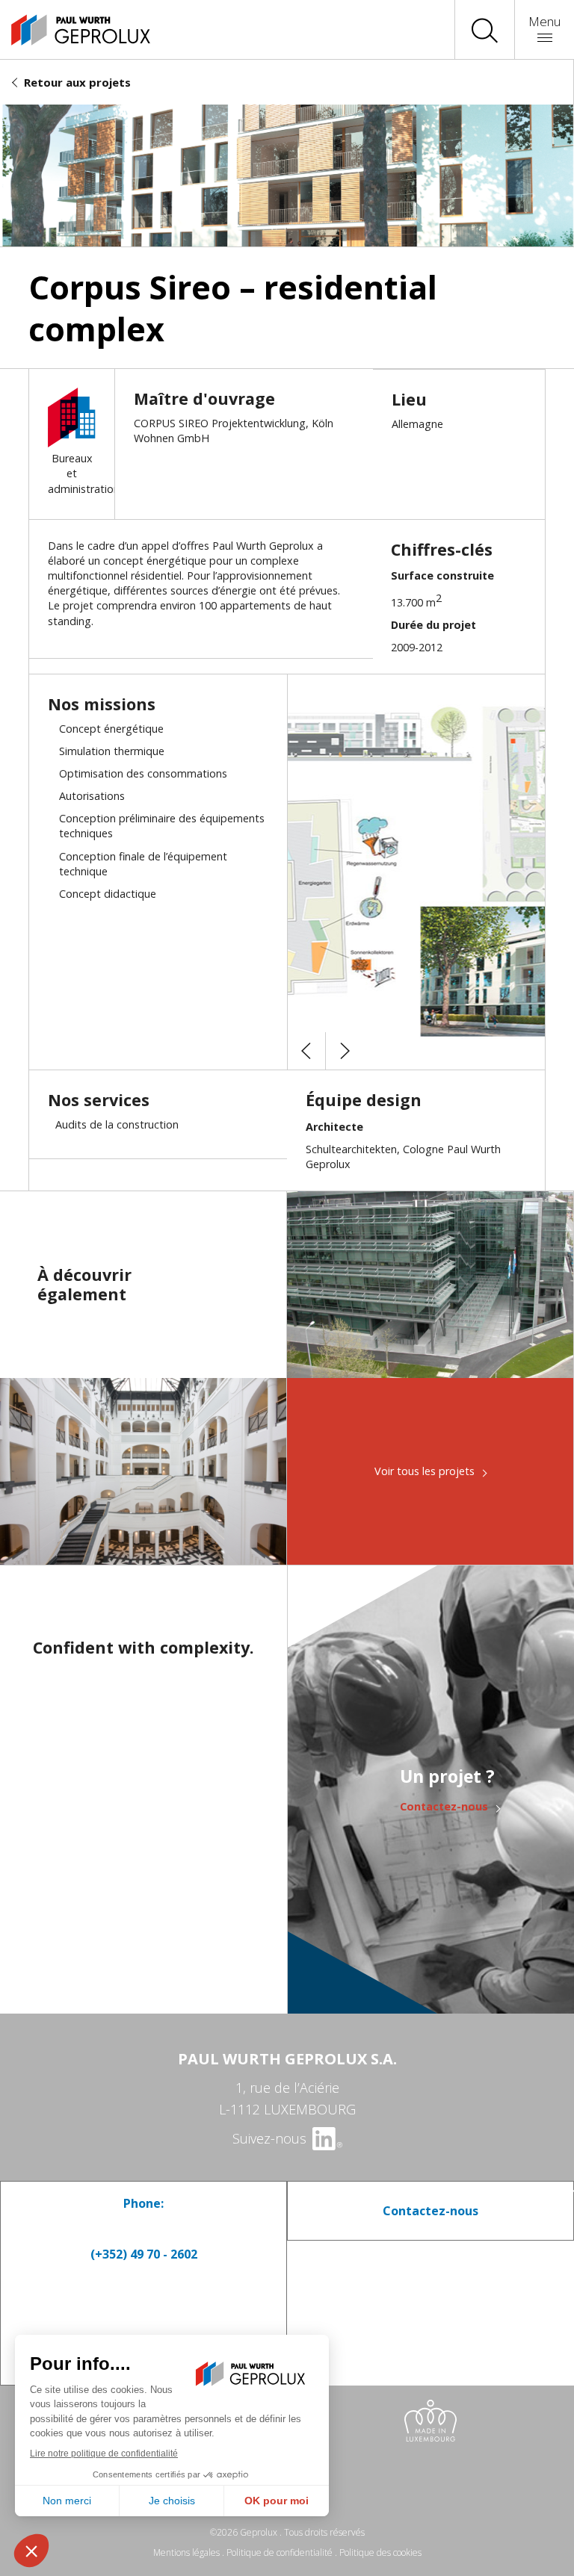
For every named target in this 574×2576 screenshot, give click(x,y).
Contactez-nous (444, 1807)
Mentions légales (186, 2552)
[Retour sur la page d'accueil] (67, 30)
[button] (306, 1051)
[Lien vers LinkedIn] (326, 2138)
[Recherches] (485, 30)
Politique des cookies (380, 2552)
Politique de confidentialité (280, 2552)
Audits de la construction (117, 1124)
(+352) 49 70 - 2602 (144, 2254)
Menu (544, 21)
